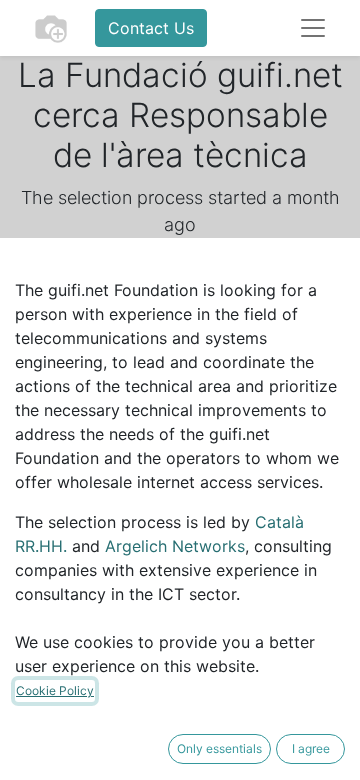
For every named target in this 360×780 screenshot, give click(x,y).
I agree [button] (311, 748)
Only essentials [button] (219, 748)
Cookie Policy (55, 690)
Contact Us (151, 28)
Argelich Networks (175, 546)
